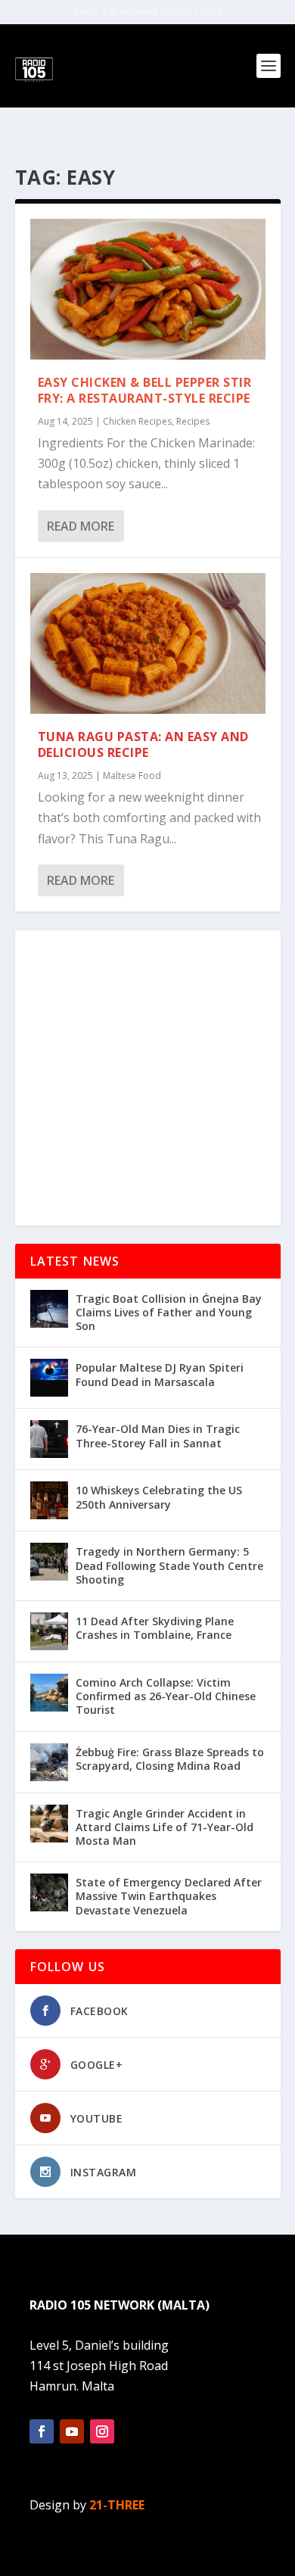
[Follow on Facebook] (42, 2431)
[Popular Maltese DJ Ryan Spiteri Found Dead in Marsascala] (49, 1378)
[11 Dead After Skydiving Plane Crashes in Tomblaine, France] (49, 1631)
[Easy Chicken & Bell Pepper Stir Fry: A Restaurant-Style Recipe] (148, 290)
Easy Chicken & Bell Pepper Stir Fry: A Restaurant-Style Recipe (145, 390)
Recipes (193, 421)
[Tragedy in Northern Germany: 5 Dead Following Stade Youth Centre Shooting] (49, 1562)
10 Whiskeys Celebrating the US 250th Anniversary (159, 1497)
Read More (81, 526)
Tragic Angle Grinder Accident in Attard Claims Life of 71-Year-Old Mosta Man (165, 1827)
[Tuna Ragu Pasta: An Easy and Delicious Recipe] (148, 644)
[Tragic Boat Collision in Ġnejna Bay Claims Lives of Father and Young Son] (49, 1309)
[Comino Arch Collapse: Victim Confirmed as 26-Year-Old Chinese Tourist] (49, 1693)
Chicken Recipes (137, 421)
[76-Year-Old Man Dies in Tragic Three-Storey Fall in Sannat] (49, 1439)
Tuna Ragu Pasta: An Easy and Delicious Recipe (143, 744)
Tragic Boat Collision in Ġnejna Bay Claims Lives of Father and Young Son (169, 1312)
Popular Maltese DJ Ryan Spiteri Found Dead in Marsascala (160, 1374)
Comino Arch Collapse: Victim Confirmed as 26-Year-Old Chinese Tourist (166, 1696)
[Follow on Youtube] (72, 2431)
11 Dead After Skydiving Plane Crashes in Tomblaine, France (155, 1628)
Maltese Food (132, 776)
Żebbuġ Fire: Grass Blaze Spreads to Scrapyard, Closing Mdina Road (170, 1759)
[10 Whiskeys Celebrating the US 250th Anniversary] (49, 1500)
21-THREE (117, 2505)
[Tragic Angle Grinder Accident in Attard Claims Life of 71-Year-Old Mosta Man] (49, 1824)
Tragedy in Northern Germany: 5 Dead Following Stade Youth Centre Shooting (169, 1565)
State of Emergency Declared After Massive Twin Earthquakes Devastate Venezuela (169, 1896)
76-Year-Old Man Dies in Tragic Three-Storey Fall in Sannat (158, 1436)
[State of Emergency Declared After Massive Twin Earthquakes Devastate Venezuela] (49, 1892)
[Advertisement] (147, 1078)
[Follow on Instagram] (102, 2431)
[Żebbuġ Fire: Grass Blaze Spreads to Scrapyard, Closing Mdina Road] (49, 1762)
